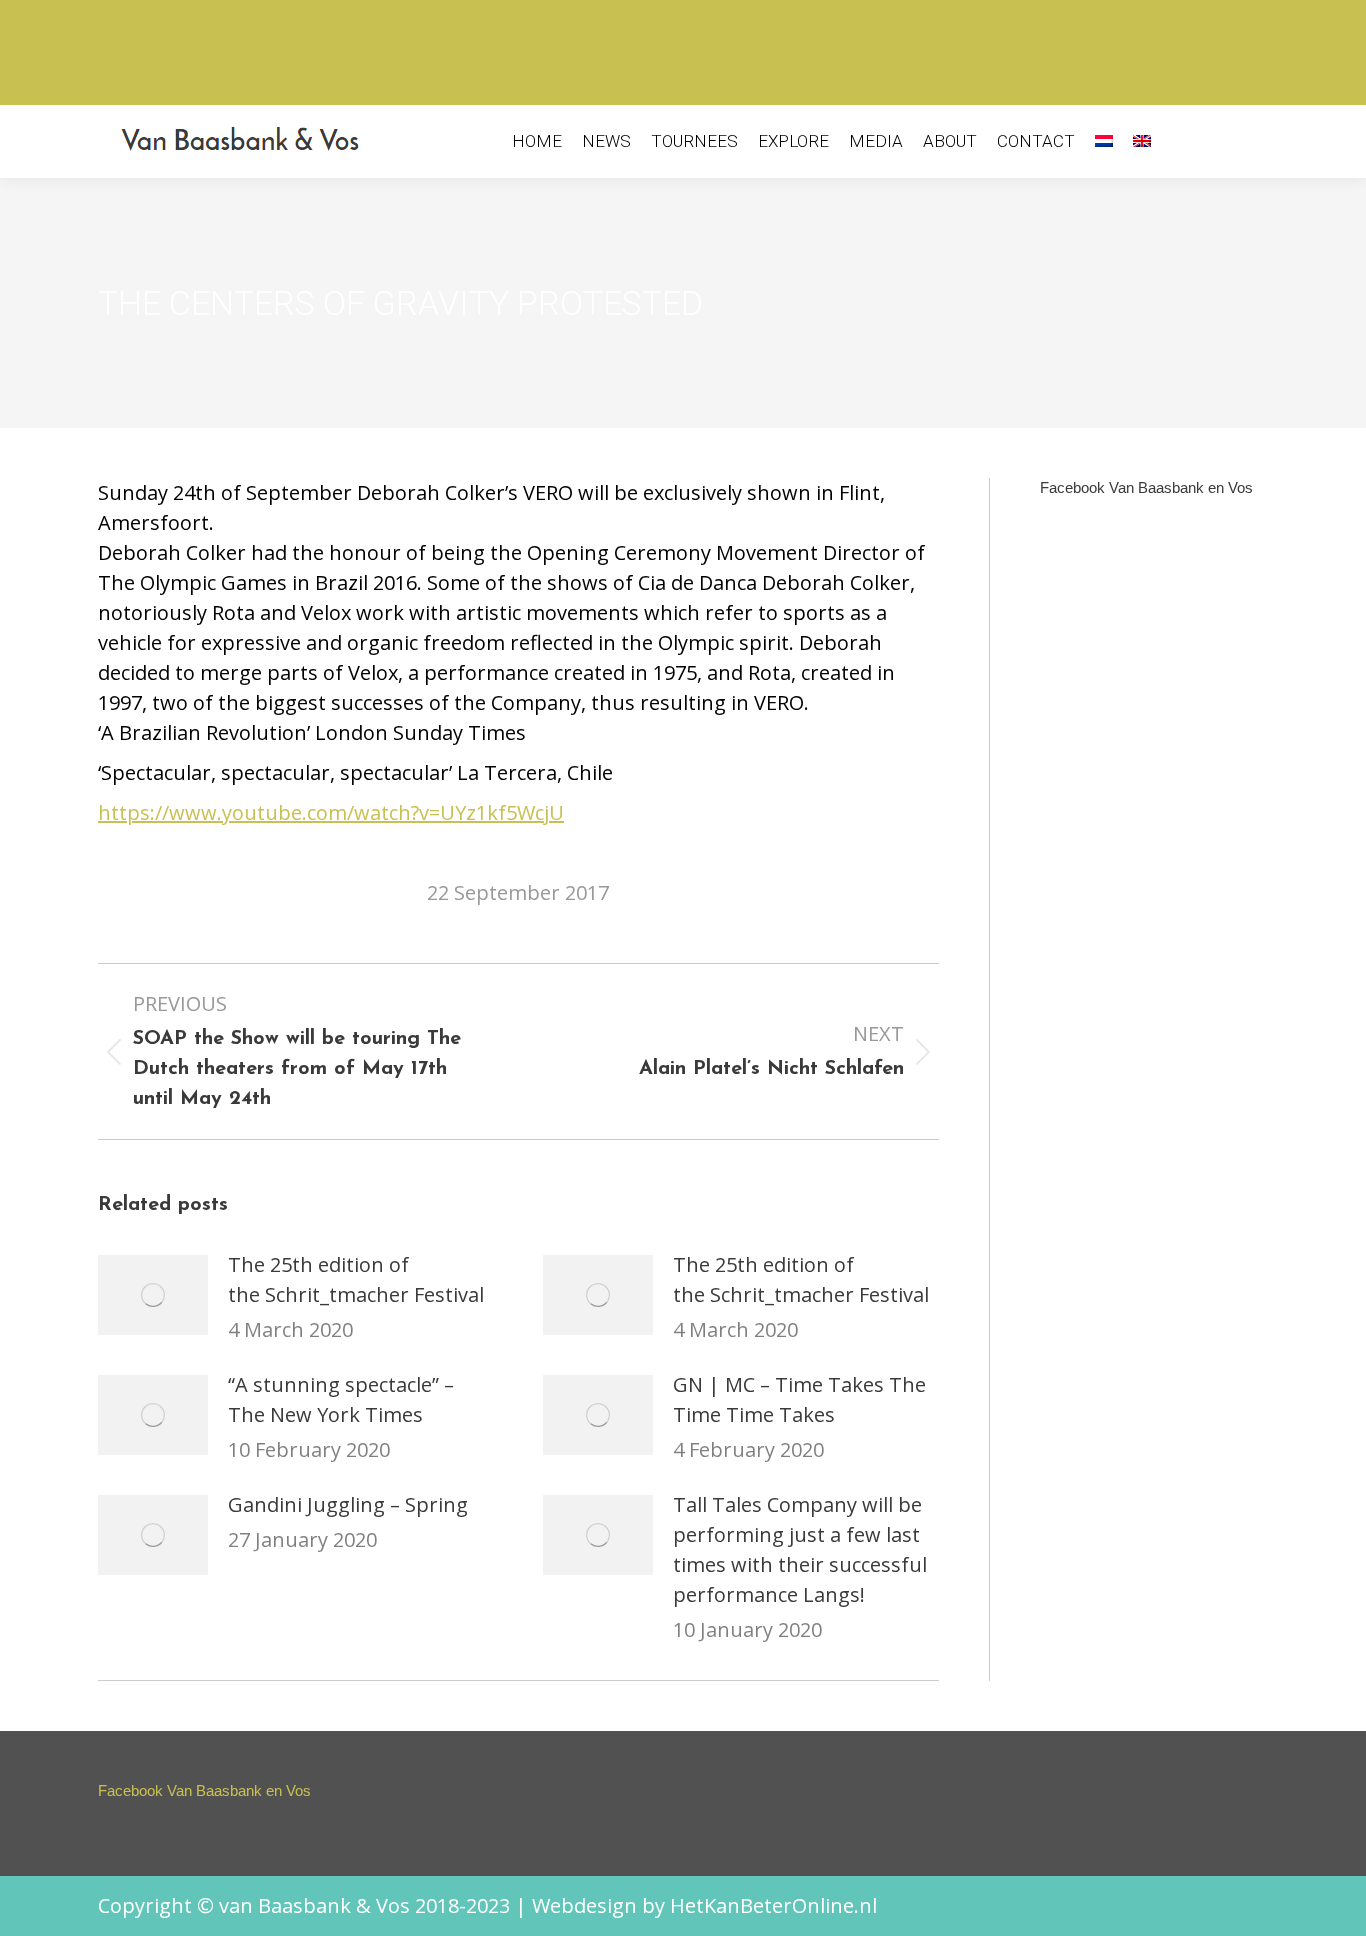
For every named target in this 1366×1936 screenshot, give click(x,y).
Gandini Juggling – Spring (348, 1504)
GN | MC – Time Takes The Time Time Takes (799, 1399)
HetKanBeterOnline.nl (773, 1905)
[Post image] (153, 1295)
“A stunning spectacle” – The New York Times (341, 1399)
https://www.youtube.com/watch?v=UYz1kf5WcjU (331, 812)
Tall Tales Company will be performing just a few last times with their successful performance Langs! (800, 1549)
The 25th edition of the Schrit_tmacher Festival (356, 1279)
